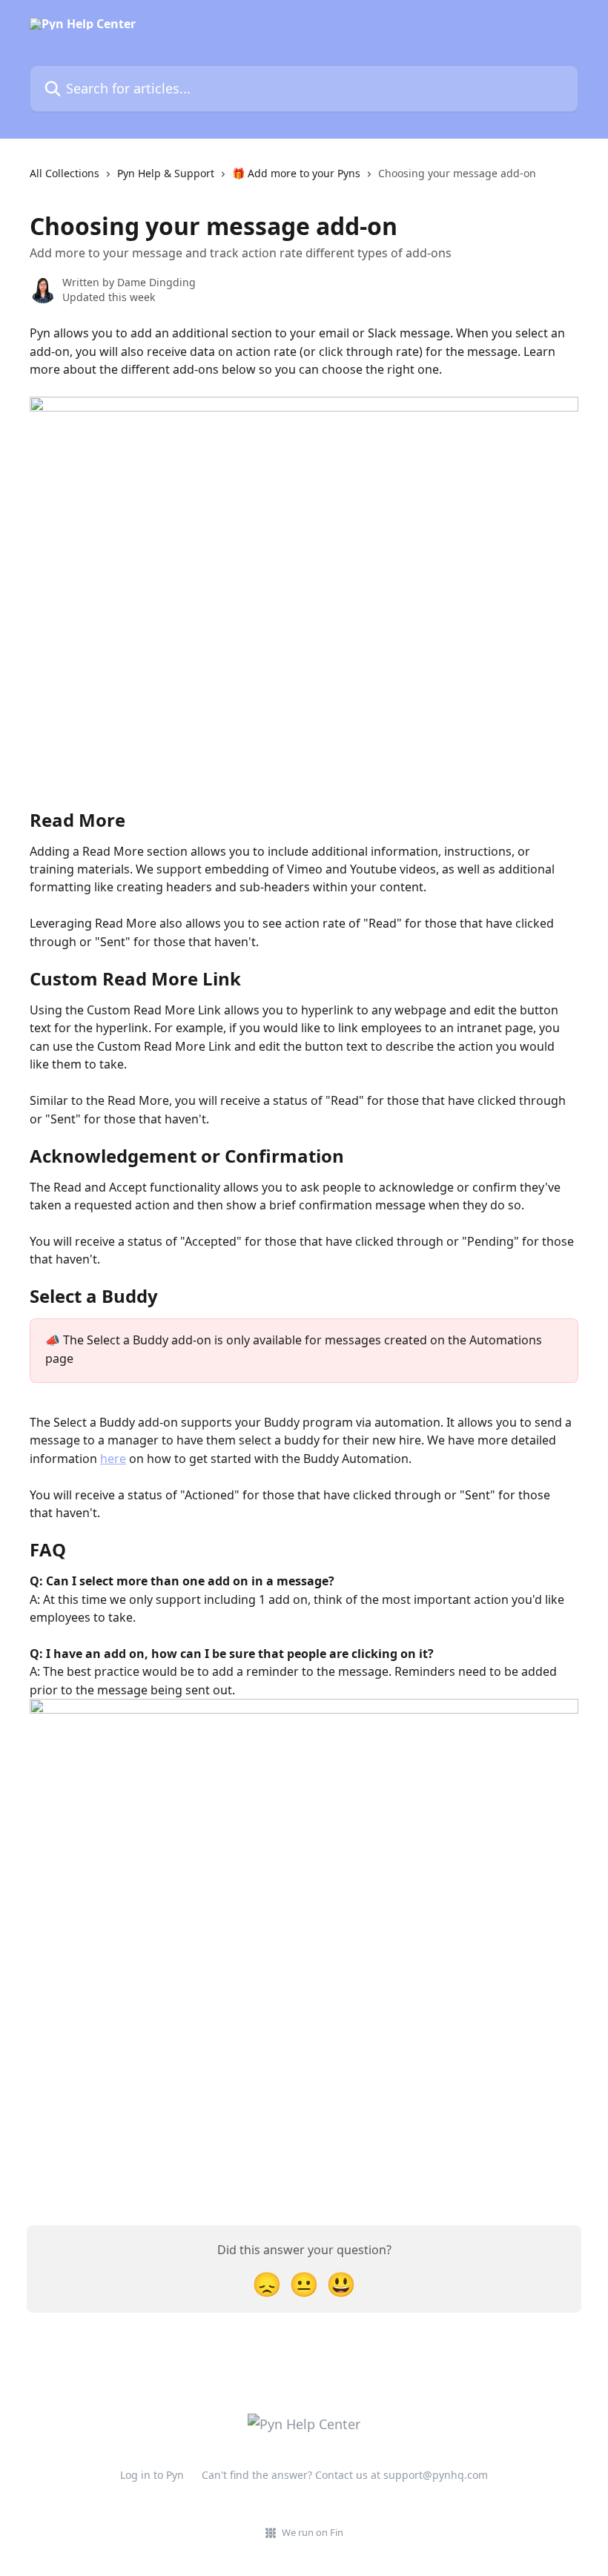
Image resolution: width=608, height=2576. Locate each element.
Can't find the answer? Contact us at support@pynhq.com (345, 2475)
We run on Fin (313, 2532)
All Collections (65, 173)
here (113, 1459)
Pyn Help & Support (166, 173)
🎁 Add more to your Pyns (296, 173)
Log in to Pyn (152, 2475)
